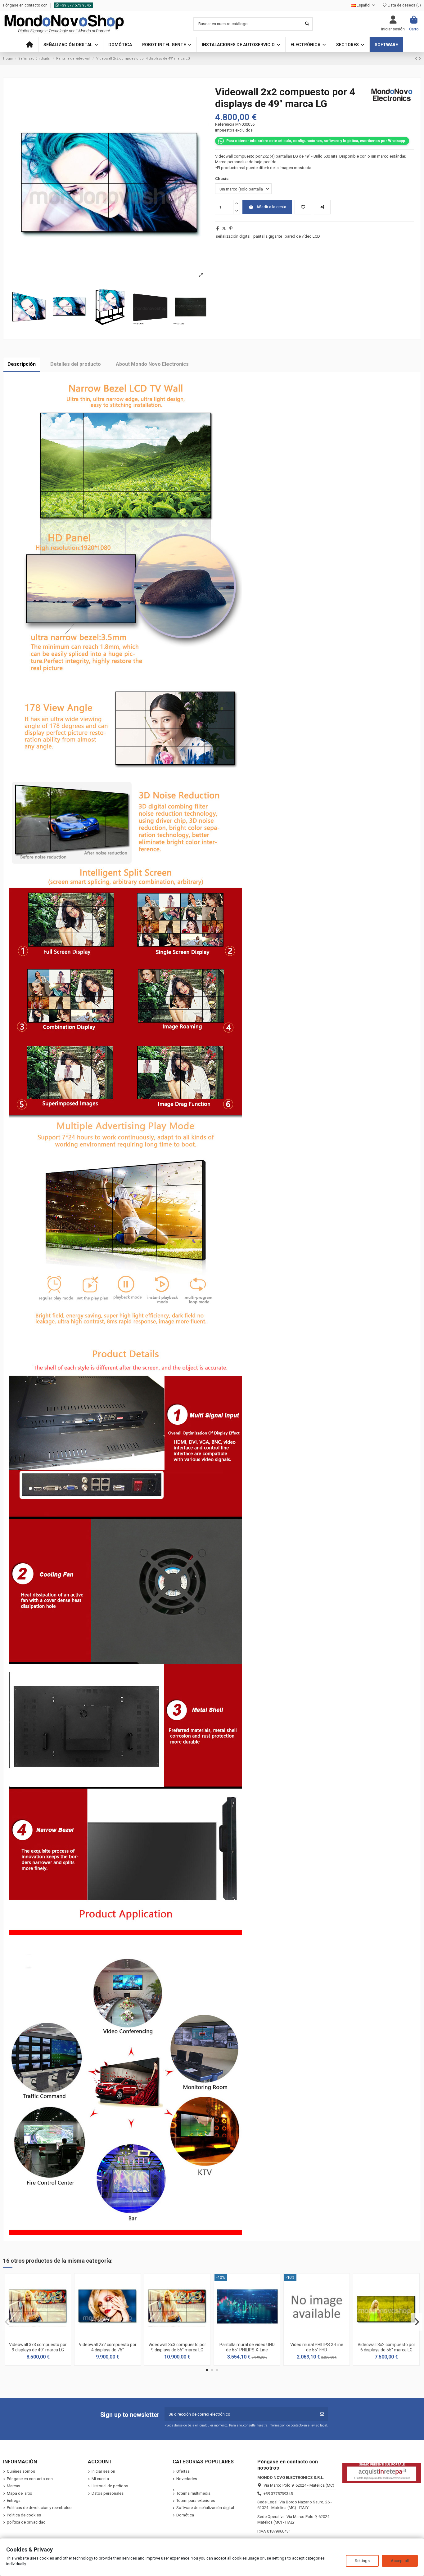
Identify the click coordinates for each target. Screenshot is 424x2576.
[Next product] (420, 58)
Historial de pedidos (110, 2486)
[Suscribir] (322, 2414)
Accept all (400, 2561)
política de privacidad (26, 2522)
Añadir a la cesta (271, 207)
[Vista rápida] (46, 2337)
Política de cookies (24, 2515)
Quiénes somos (21, 2471)
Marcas (14, 2486)
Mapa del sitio (20, 2493)
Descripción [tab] (22, 364)
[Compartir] (218, 228)
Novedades (187, 2479)
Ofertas (183, 2471)
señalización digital (233, 236)
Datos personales (108, 2493)
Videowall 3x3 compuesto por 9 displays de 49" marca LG (38, 2347)
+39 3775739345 (278, 2494)
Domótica (185, 2515)
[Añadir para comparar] (322, 207)
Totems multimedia (193, 2493)
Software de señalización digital (205, 2508)
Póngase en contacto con (26, 5)
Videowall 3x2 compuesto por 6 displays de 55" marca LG (386, 2347)
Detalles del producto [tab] (76, 364)
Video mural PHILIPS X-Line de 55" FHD (317, 2347)
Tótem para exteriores (196, 2500)
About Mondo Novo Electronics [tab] (152, 364)
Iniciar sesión (103, 2471)
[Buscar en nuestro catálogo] (307, 24)
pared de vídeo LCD (302, 236)
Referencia (225, 124)
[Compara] (38, 2337)
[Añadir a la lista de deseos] (303, 207)
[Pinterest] (231, 228)
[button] (71, 45)
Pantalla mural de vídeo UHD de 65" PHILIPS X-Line (247, 2347)
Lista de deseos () (404, 5)
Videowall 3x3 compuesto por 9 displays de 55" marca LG (177, 2347)
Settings (362, 2561)
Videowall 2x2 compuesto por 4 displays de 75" (108, 2347)
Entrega (14, 2500)
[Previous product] (417, 58)
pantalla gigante (268, 236)
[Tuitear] (224, 228)
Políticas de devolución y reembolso (39, 2508)
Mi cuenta (100, 2479)
